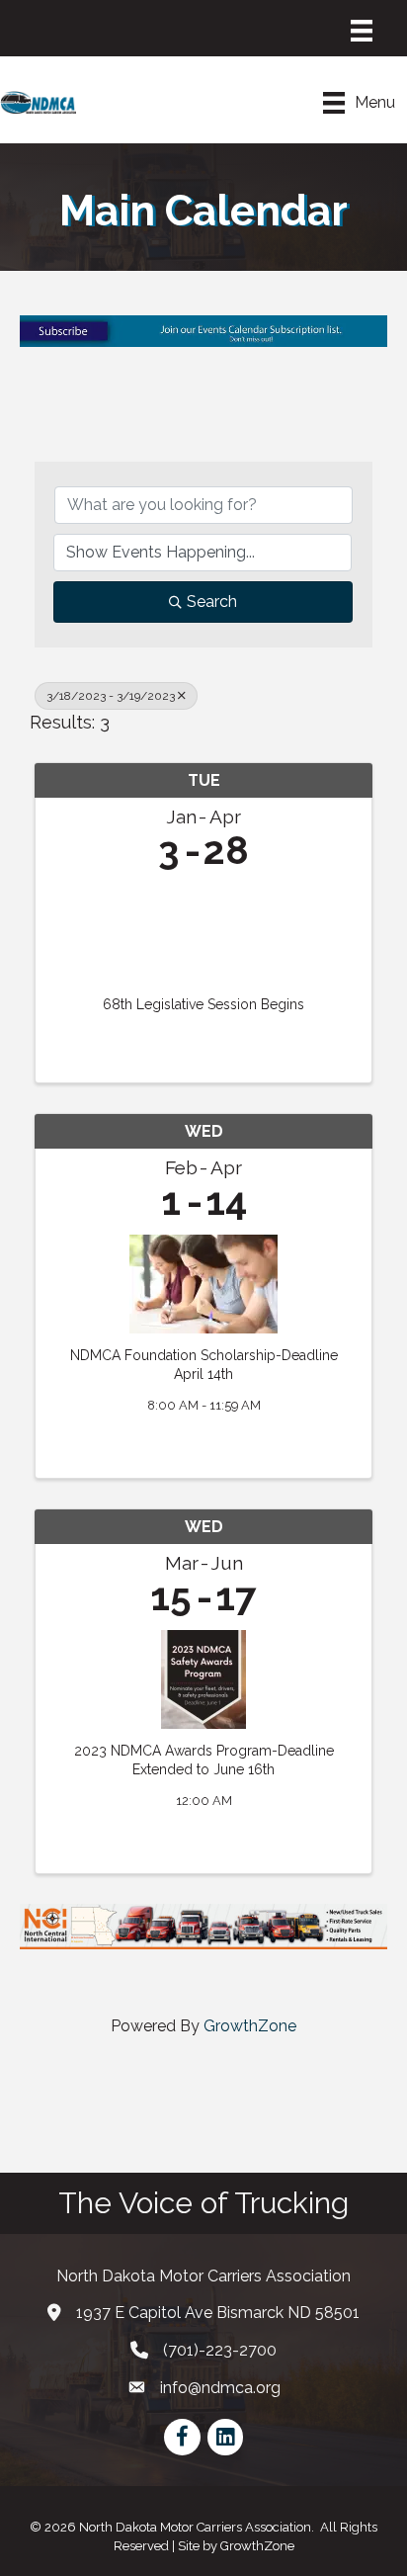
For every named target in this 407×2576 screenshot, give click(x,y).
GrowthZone (250, 2026)
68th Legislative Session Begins (203, 1004)
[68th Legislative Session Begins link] (203, 929)
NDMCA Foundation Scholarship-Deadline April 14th (204, 1365)
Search (212, 601)
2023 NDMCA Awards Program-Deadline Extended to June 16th (204, 1760)
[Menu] (362, 31)
